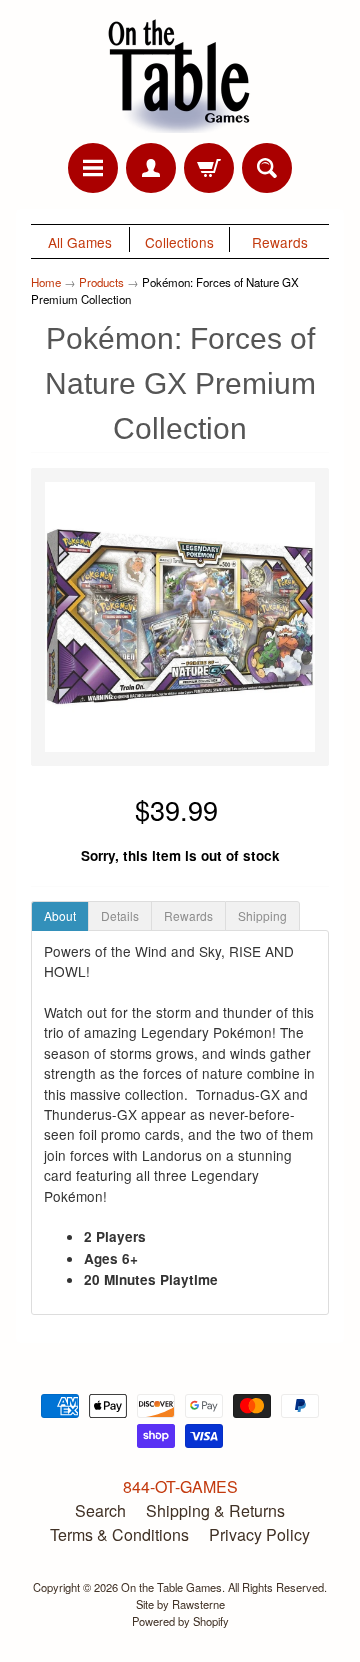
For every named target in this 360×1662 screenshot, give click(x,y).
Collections (179, 242)
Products (101, 282)
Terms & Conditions (119, 1534)
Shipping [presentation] (262, 915)
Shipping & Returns (215, 1510)
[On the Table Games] (180, 74)
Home (46, 282)
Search (100, 1510)
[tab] (60, 916)
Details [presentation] (120, 915)
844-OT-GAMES (180, 1486)
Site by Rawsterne (180, 1604)
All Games (80, 242)
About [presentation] (60, 915)
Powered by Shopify (180, 1621)
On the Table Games (171, 1587)
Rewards (280, 242)
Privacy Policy (259, 1534)
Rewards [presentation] (188, 915)
